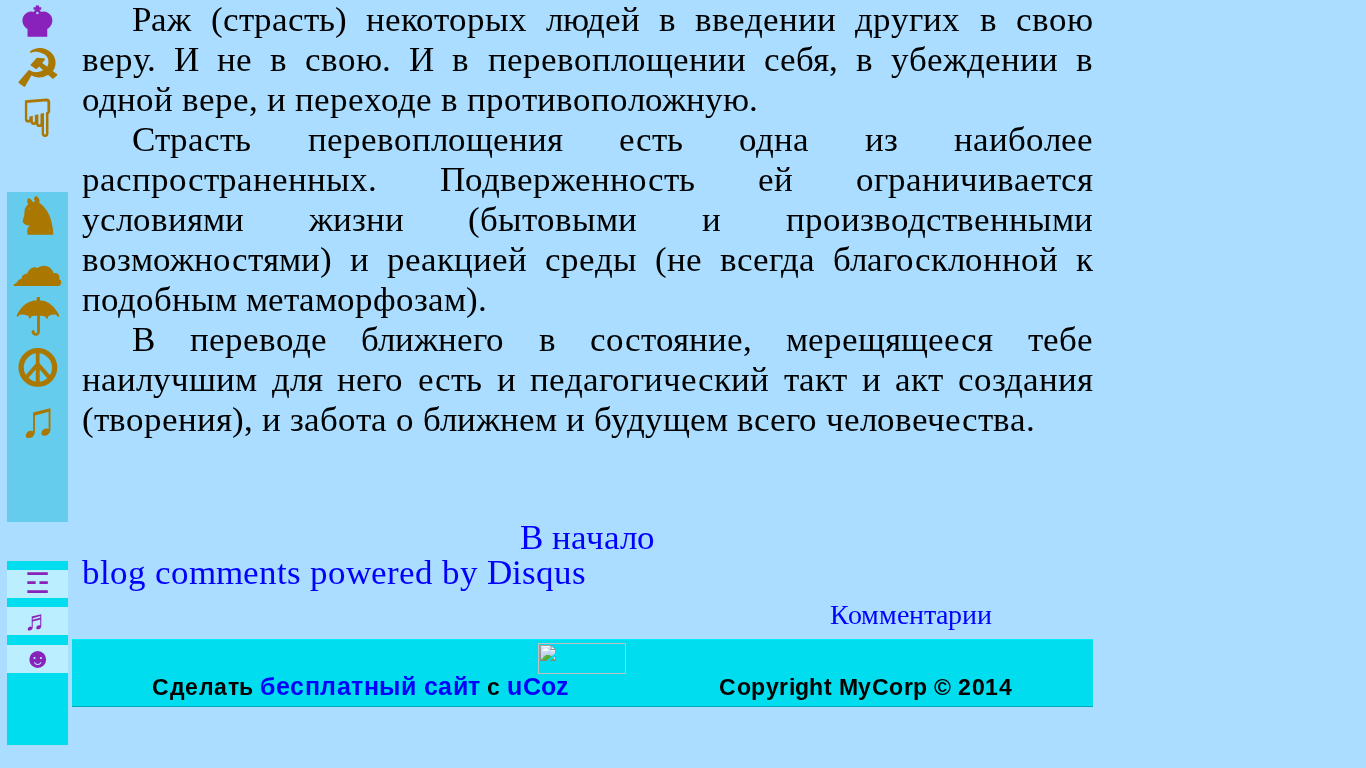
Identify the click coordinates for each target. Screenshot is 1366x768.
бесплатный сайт (370, 686)
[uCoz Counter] (582, 666)
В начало (587, 537)
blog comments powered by (334, 572)
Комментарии (911, 614)
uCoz (538, 686)
